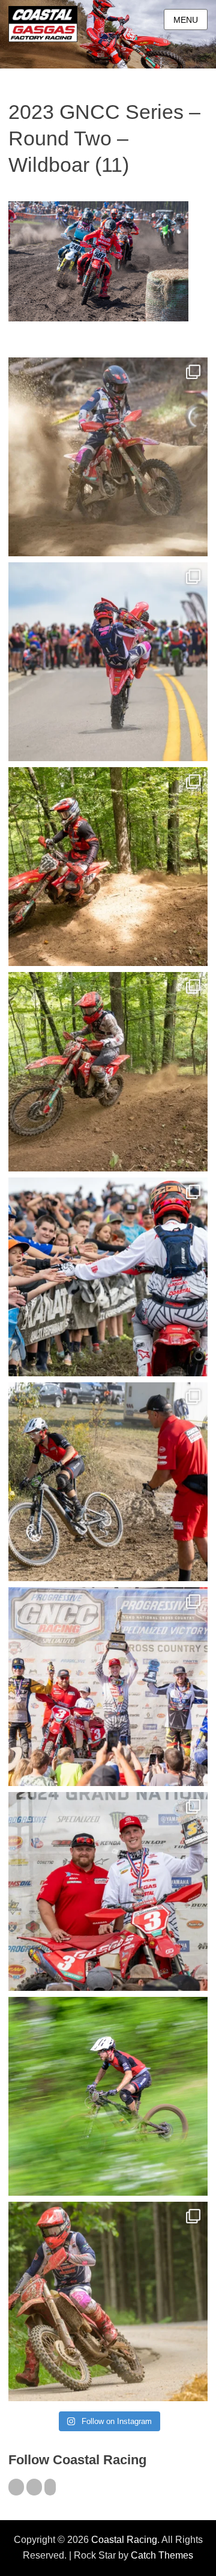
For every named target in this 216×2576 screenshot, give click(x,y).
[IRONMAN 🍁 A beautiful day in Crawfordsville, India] (108, 457)
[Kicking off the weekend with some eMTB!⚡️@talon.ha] (108, 2096)
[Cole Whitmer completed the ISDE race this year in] (108, 867)
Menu (186, 20)
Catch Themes (162, 2555)
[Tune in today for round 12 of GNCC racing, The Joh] (108, 1277)
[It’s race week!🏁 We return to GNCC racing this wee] (108, 2301)
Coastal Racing (124, 2540)
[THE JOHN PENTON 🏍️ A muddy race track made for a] (108, 1071)
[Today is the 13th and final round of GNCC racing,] (108, 662)
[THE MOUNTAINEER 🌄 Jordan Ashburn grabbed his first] (108, 1687)
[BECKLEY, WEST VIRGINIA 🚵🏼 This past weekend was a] (108, 1482)
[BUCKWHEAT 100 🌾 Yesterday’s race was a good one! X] (108, 1891)
